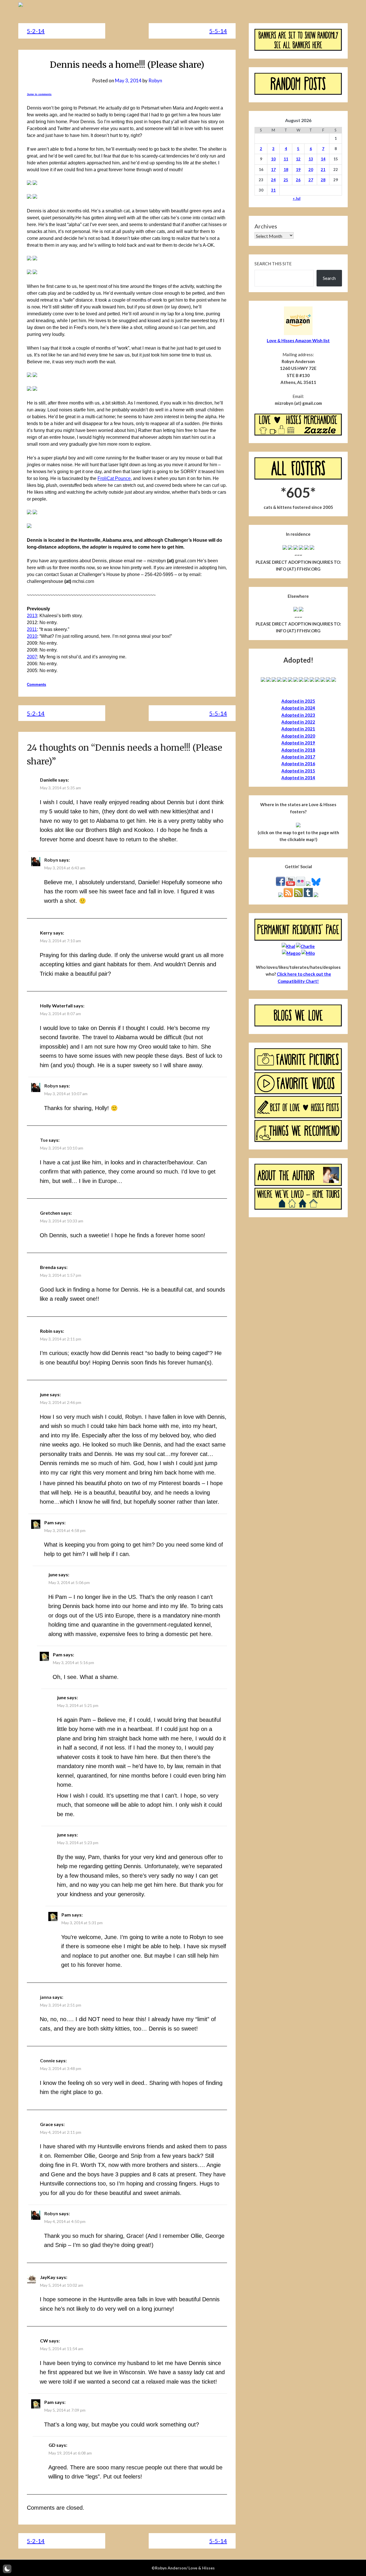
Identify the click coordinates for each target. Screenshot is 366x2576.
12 (298, 159)
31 (273, 190)
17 (273, 170)
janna (46, 1997)
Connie (47, 2060)
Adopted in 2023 (298, 715)
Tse (44, 1140)
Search (329, 278)
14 (323, 159)
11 (286, 159)
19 (298, 170)
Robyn (155, 80)
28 (323, 180)
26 (298, 180)
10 (273, 159)
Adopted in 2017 (298, 757)
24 (273, 180)
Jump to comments (39, 94)
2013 (32, 616)
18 (286, 170)
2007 (32, 657)
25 (286, 180)
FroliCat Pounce (114, 478)
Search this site (273, 264)
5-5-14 (218, 31)
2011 (32, 629)
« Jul (297, 198)
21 (323, 170)
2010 (32, 636)
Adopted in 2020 (298, 736)
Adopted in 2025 (298, 701)
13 (311, 159)
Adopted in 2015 (298, 771)
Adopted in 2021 (298, 729)
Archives (266, 226)
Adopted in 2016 (298, 764)
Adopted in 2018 (298, 750)
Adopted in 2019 (298, 743)
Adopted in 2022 (298, 722)
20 (311, 170)
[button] (7, 2569)
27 (311, 180)
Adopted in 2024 (298, 708)
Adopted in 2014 (298, 778)
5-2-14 (36, 31)
